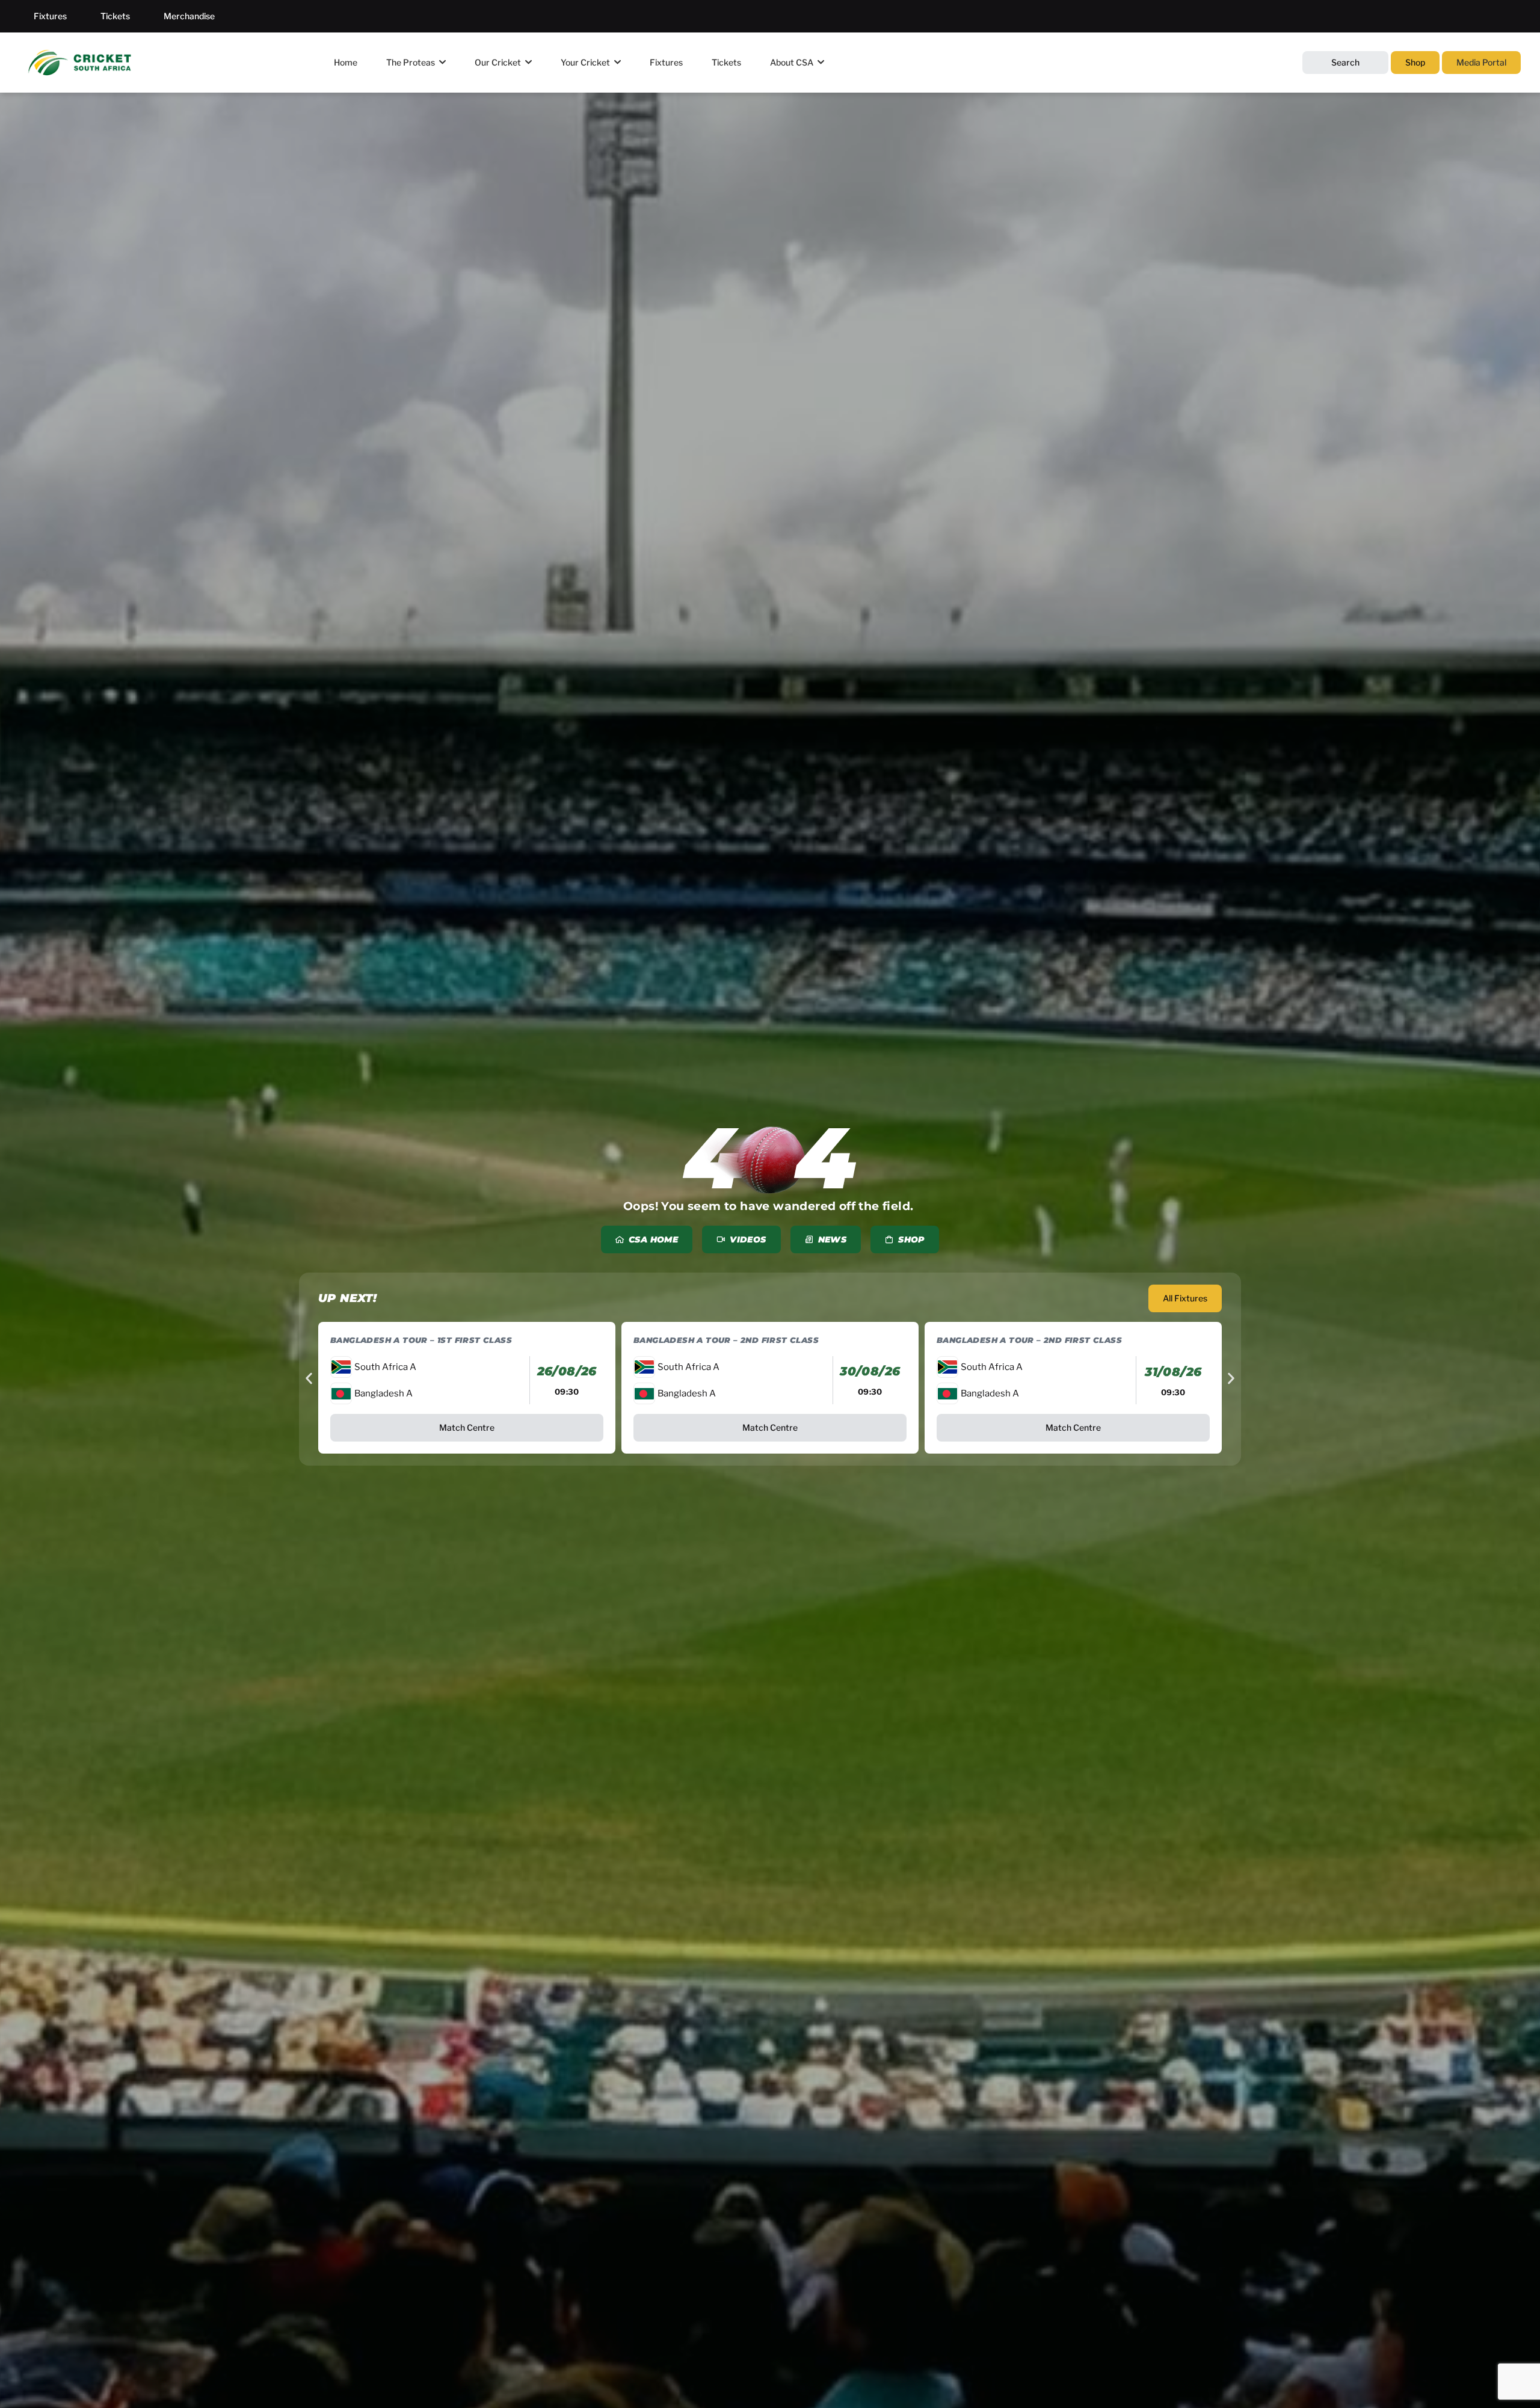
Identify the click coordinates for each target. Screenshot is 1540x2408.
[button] (309, 1379)
